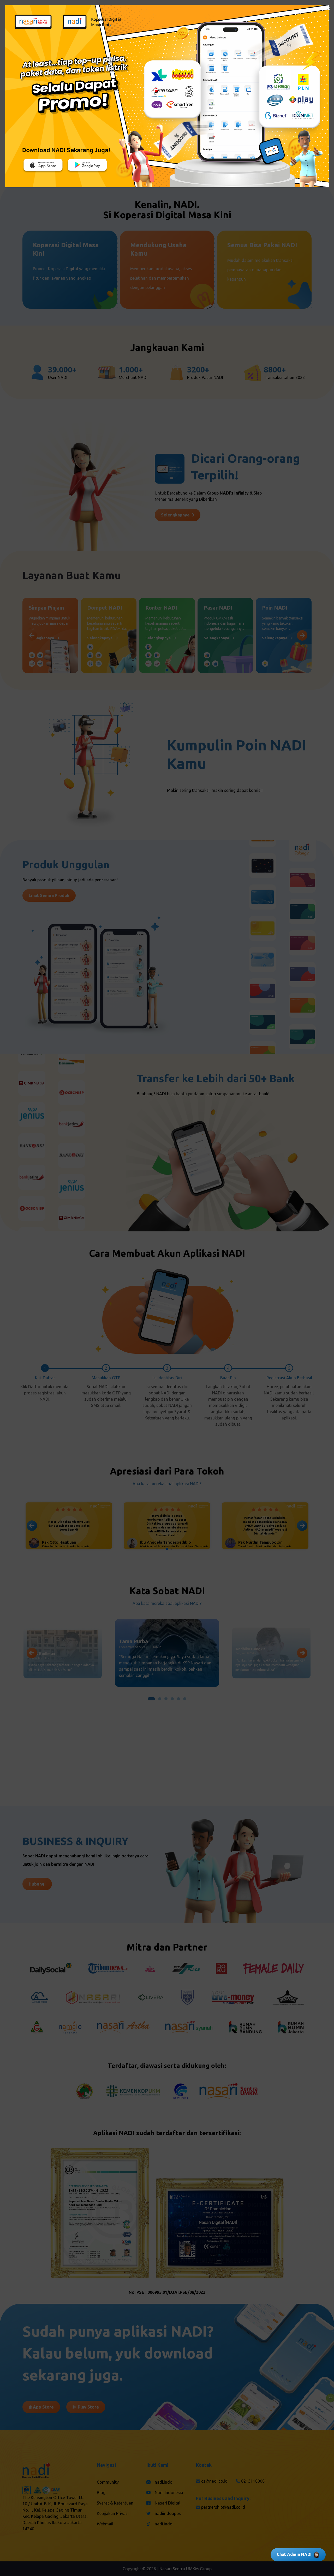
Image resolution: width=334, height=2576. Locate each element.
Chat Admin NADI (294, 2554)
